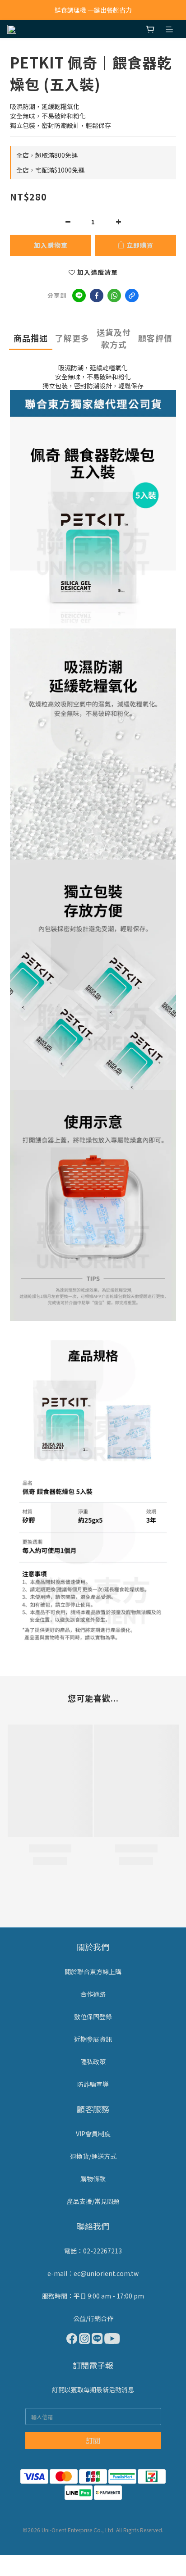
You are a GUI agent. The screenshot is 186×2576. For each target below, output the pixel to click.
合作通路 (93, 1994)
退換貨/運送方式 (93, 2156)
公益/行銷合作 (93, 2318)
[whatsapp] (114, 296)
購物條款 (93, 2179)
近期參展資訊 (93, 2039)
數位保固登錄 (93, 2016)
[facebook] (97, 296)
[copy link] (132, 296)
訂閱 (93, 2440)
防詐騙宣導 (93, 2084)
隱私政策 (93, 2062)
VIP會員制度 (93, 2134)
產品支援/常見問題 (93, 2201)
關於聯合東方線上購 (93, 1971)
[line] (79, 296)
